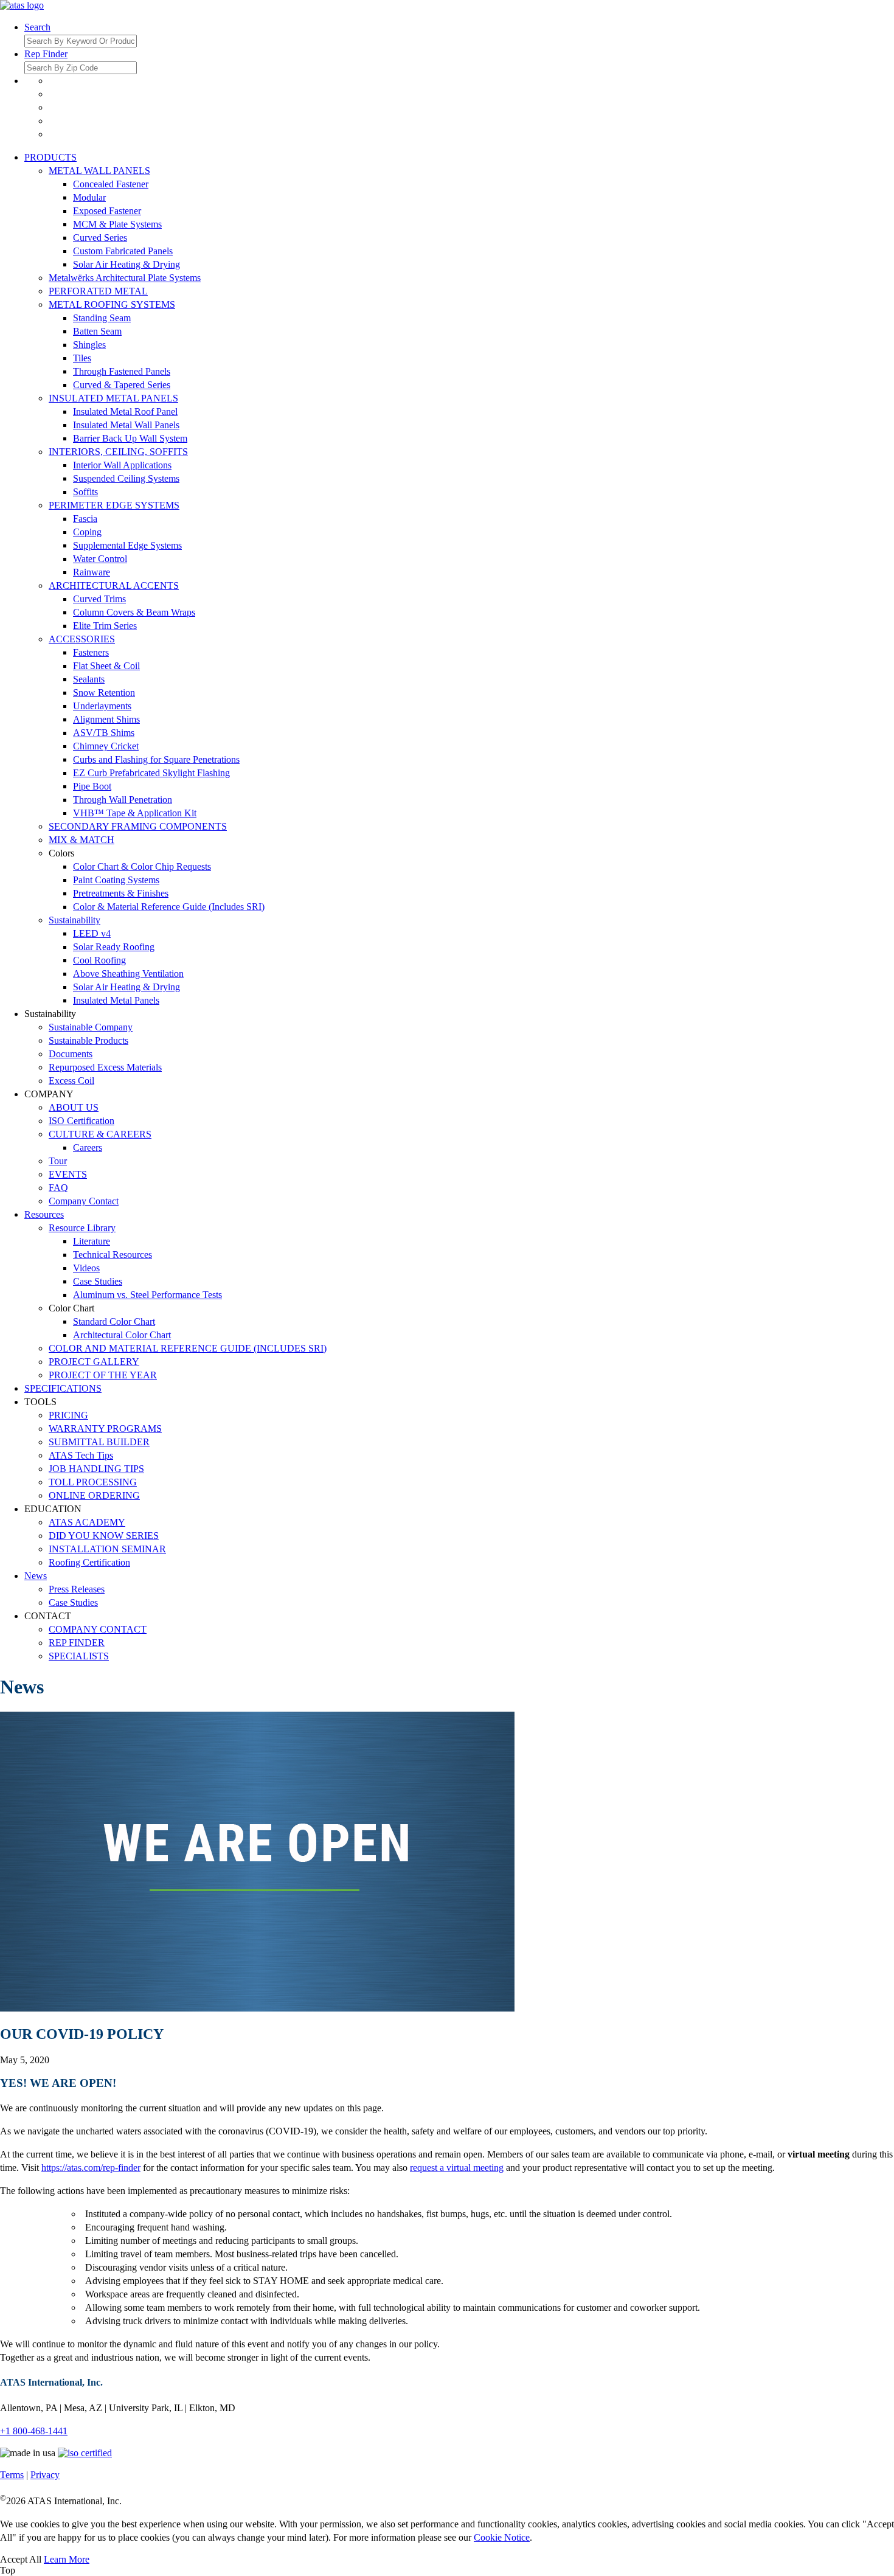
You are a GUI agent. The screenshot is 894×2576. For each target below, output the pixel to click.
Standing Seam (102, 318)
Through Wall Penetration (123, 800)
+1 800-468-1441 (34, 2431)
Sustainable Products (88, 1040)
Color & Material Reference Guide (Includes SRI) (169, 907)
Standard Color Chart (114, 1321)
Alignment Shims (106, 719)
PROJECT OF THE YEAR (103, 1375)
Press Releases (77, 1589)
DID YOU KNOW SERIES (104, 1536)
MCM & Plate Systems (117, 224)
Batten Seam (97, 331)
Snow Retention (104, 693)
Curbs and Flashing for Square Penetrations (156, 759)
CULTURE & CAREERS (100, 1134)
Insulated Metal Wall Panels (126, 425)
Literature (92, 1241)
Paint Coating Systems (116, 880)
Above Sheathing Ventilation (128, 974)
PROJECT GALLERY (94, 1362)
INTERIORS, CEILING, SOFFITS (118, 452)
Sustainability (74, 920)
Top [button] (8, 2570)
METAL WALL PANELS (99, 171)
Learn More (67, 2559)
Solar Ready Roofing (114, 947)
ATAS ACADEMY (87, 1522)
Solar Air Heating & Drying (126, 264)
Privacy (45, 2475)
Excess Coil (71, 1081)
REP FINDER (77, 1643)
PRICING (68, 1415)
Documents (71, 1054)
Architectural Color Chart (122, 1335)
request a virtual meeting (457, 2168)
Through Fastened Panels (122, 371)
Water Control (100, 559)
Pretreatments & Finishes (121, 893)
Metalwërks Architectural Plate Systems (125, 278)
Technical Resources (113, 1255)
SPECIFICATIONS (63, 1388)
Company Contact (84, 1201)
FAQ (58, 1188)
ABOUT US (74, 1107)
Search (37, 27)
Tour (58, 1161)
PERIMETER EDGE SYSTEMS (114, 505)
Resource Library (82, 1228)
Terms (12, 2475)
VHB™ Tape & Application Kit (135, 813)
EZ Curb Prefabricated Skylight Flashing (151, 773)
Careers (88, 1147)
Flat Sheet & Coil (106, 666)
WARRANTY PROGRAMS (105, 1429)
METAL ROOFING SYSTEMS (112, 304)
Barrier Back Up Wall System (130, 438)
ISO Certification (81, 1121)
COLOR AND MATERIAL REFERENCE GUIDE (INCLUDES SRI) (188, 1348)
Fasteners (91, 652)
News (36, 1576)
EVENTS (68, 1174)
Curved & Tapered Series (122, 385)
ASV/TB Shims (104, 733)
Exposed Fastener (107, 211)
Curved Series (100, 238)
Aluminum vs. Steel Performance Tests (147, 1295)
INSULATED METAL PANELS (113, 398)
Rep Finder (46, 54)
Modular (89, 197)
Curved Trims (99, 599)
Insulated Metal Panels (116, 1000)
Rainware (92, 572)
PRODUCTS (50, 157)
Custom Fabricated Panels (123, 251)
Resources (44, 1214)
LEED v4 (92, 933)
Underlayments (102, 706)
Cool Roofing (99, 960)
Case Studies (98, 1281)
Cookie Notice (502, 2537)
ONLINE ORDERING (94, 1495)
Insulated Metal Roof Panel (125, 411)
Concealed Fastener (111, 184)
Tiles (82, 358)
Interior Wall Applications (122, 465)
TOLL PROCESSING (93, 1482)
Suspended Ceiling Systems (126, 478)
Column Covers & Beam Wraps (134, 612)
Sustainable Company (91, 1027)
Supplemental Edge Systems (127, 545)
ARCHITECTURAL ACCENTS (114, 585)
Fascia (85, 519)
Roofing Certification (89, 1562)
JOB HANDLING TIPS (96, 1469)
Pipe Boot (92, 786)
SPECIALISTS (79, 1656)
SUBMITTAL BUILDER (99, 1442)
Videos (86, 1268)
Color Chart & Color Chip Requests (142, 866)
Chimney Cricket (106, 746)
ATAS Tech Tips (81, 1455)
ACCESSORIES (82, 639)
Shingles (89, 345)
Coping (87, 532)
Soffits (85, 492)
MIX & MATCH (81, 840)
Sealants (89, 679)
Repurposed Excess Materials (105, 1067)
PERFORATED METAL (98, 291)
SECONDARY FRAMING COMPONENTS (138, 826)
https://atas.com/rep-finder (91, 2168)
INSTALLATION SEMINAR (107, 1549)
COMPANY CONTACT (98, 1629)
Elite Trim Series (105, 626)
